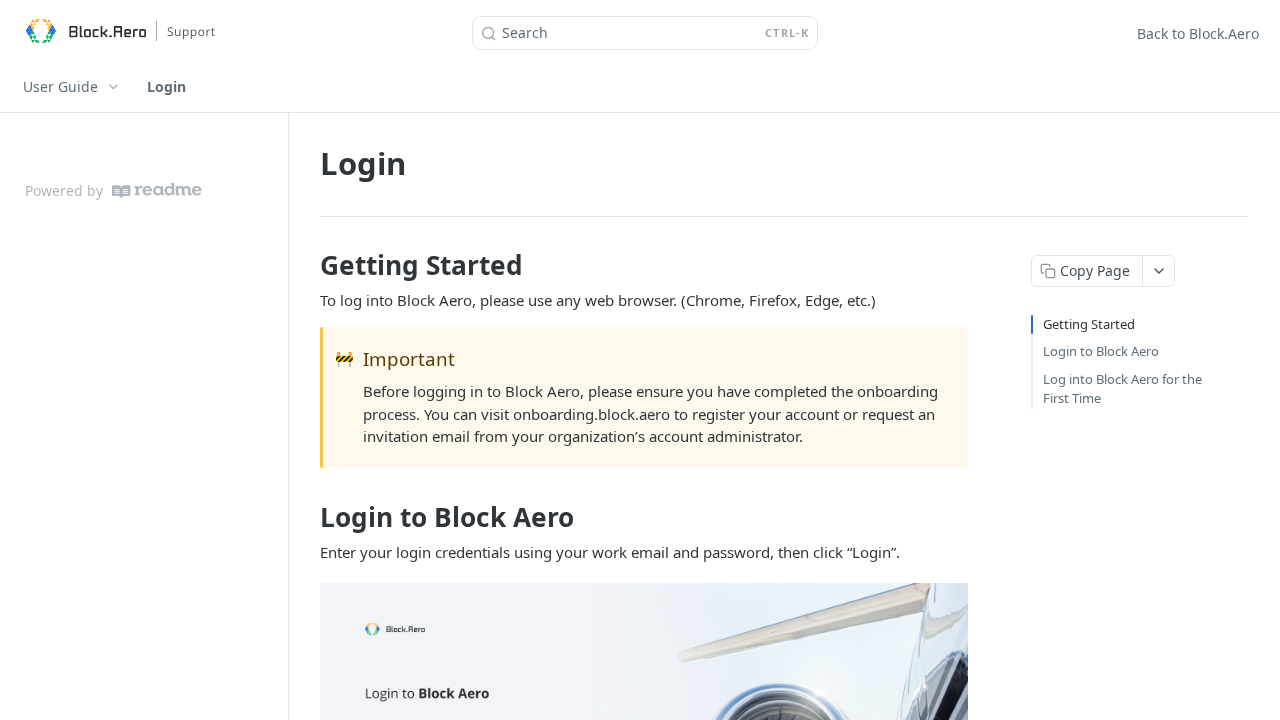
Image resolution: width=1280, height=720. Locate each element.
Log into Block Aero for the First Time (1122, 389)
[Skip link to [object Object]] (306, 265)
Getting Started (1089, 324)
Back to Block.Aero (1198, 33)
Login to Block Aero (1101, 351)
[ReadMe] (157, 190)
